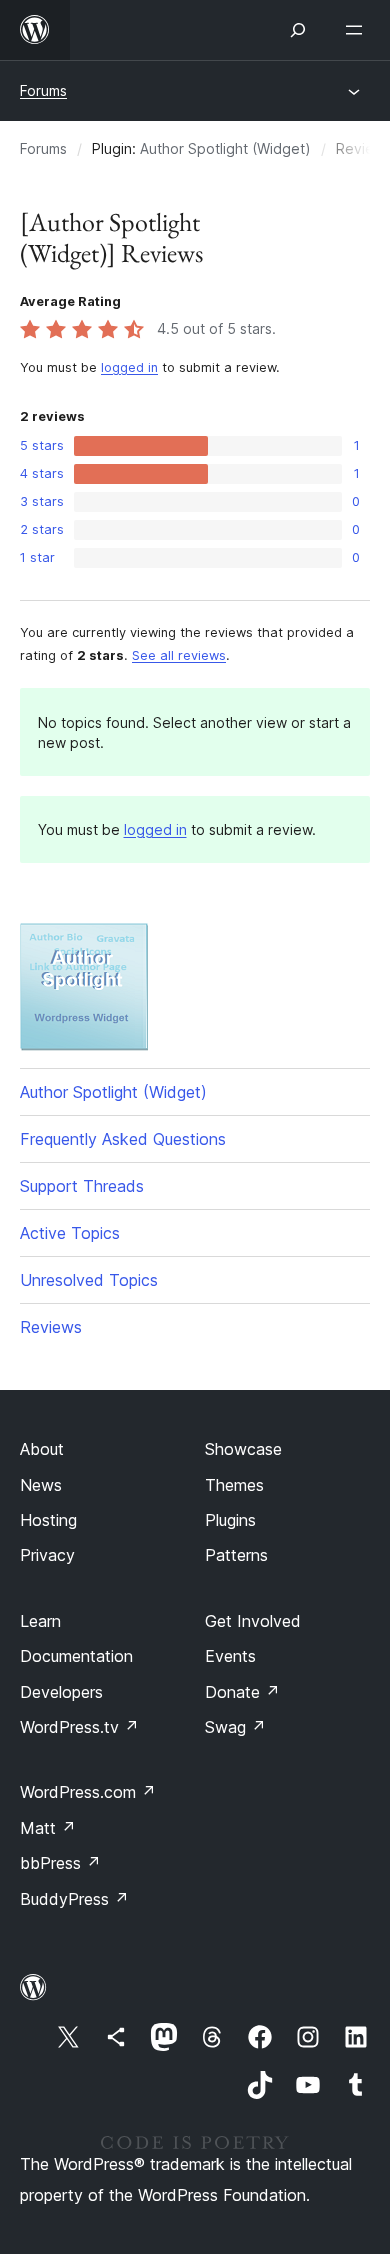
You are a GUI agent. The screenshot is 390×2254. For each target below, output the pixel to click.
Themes (234, 1485)
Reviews (51, 1327)
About (42, 1449)
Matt (48, 1828)
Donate (242, 1692)
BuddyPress (74, 1899)
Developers (61, 1692)
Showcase (243, 1449)
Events (230, 1656)
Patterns (236, 1555)
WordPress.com (88, 1792)
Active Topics (70, 1233)
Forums (43, 90)
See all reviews (179, 655)
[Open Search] (298, 30)
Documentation (76, 1656)
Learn (40, 1621)
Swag (235, 1727)
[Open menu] (358, 30)
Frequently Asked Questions (123, 1139)
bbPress (60, 1863)
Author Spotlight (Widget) (225, 148)
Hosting (48, 1520)
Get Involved (253, 1621)
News (41, 1485)
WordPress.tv (79, 1727)
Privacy (47, 1555)
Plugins (230, 1520)
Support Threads (82, 1186)
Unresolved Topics (89, 1280)
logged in (129, 367)
